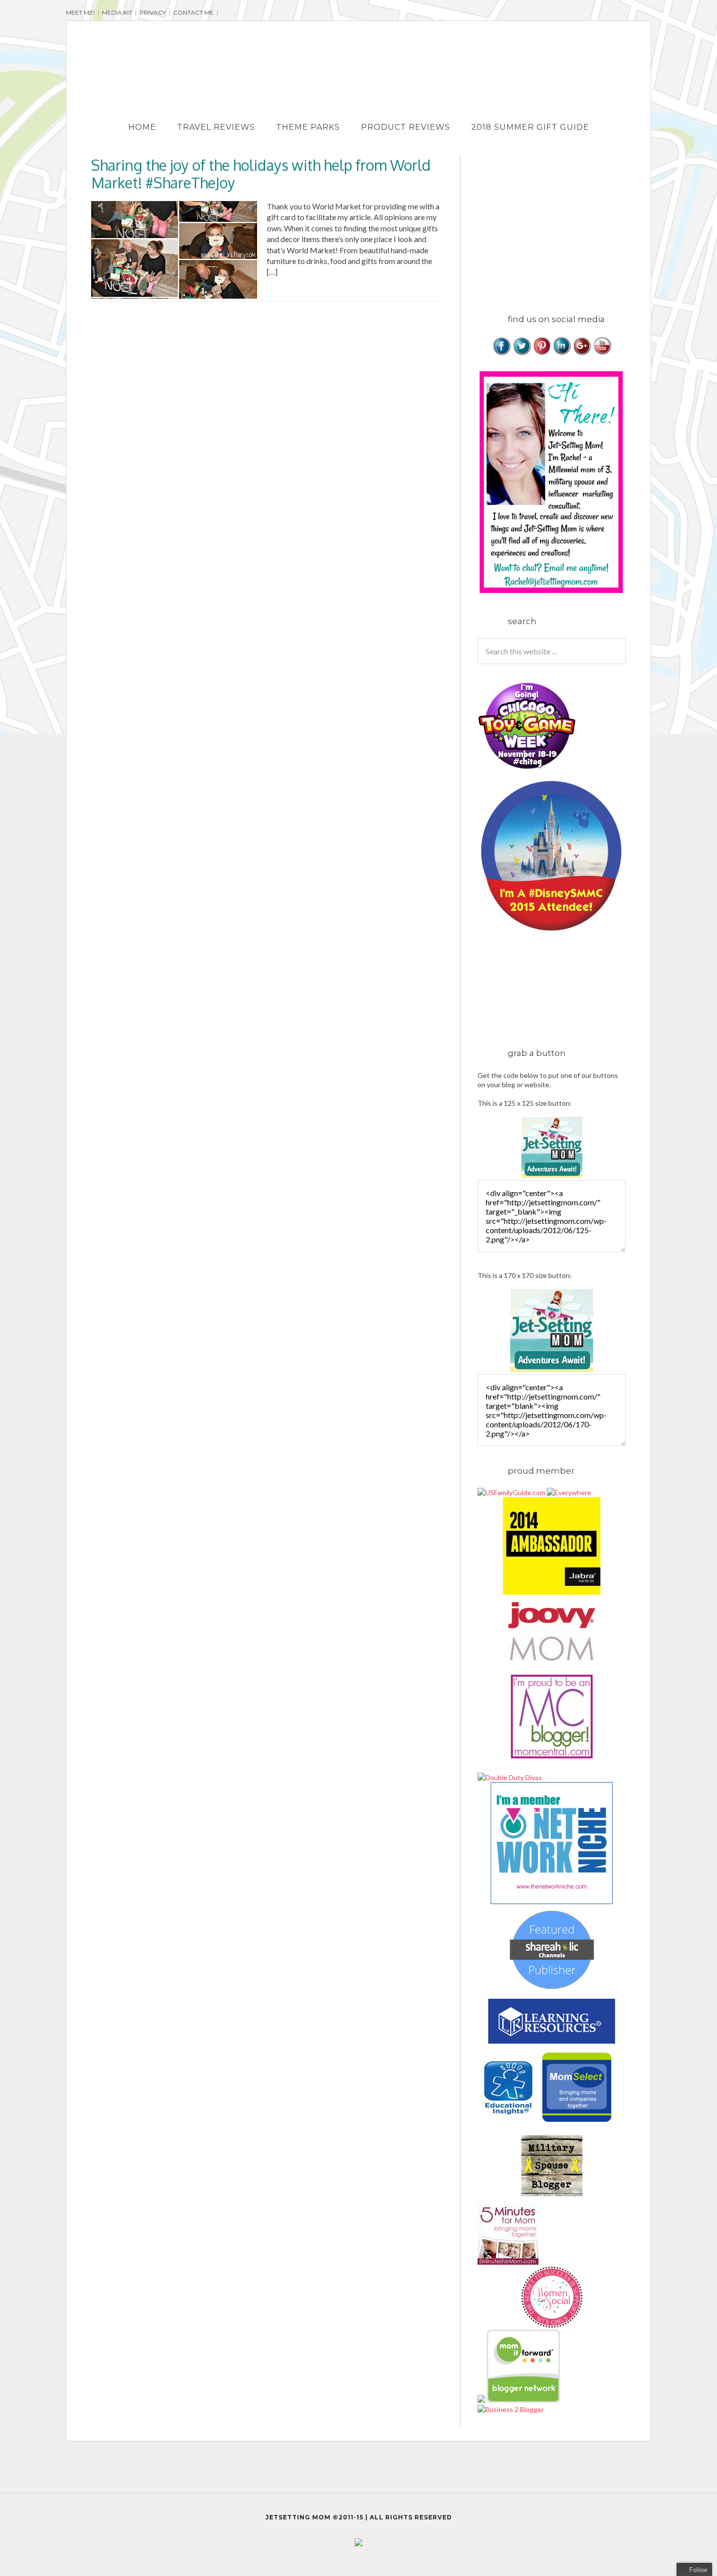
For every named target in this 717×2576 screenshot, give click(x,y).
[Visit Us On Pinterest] (542, 353)
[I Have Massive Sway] (482, 2400)
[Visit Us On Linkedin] (562, 353)
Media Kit (117, 12)
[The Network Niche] (552, 1901)
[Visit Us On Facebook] (502, 353)
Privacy (153, 12)
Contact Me (193, 12)
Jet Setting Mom (358, 60)
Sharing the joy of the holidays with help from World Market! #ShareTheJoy (261, 174)
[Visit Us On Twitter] (522, 353)
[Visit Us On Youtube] (602, 353)
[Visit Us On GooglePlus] (582, 353)
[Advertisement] (559, 224)
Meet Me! (80, 12)
